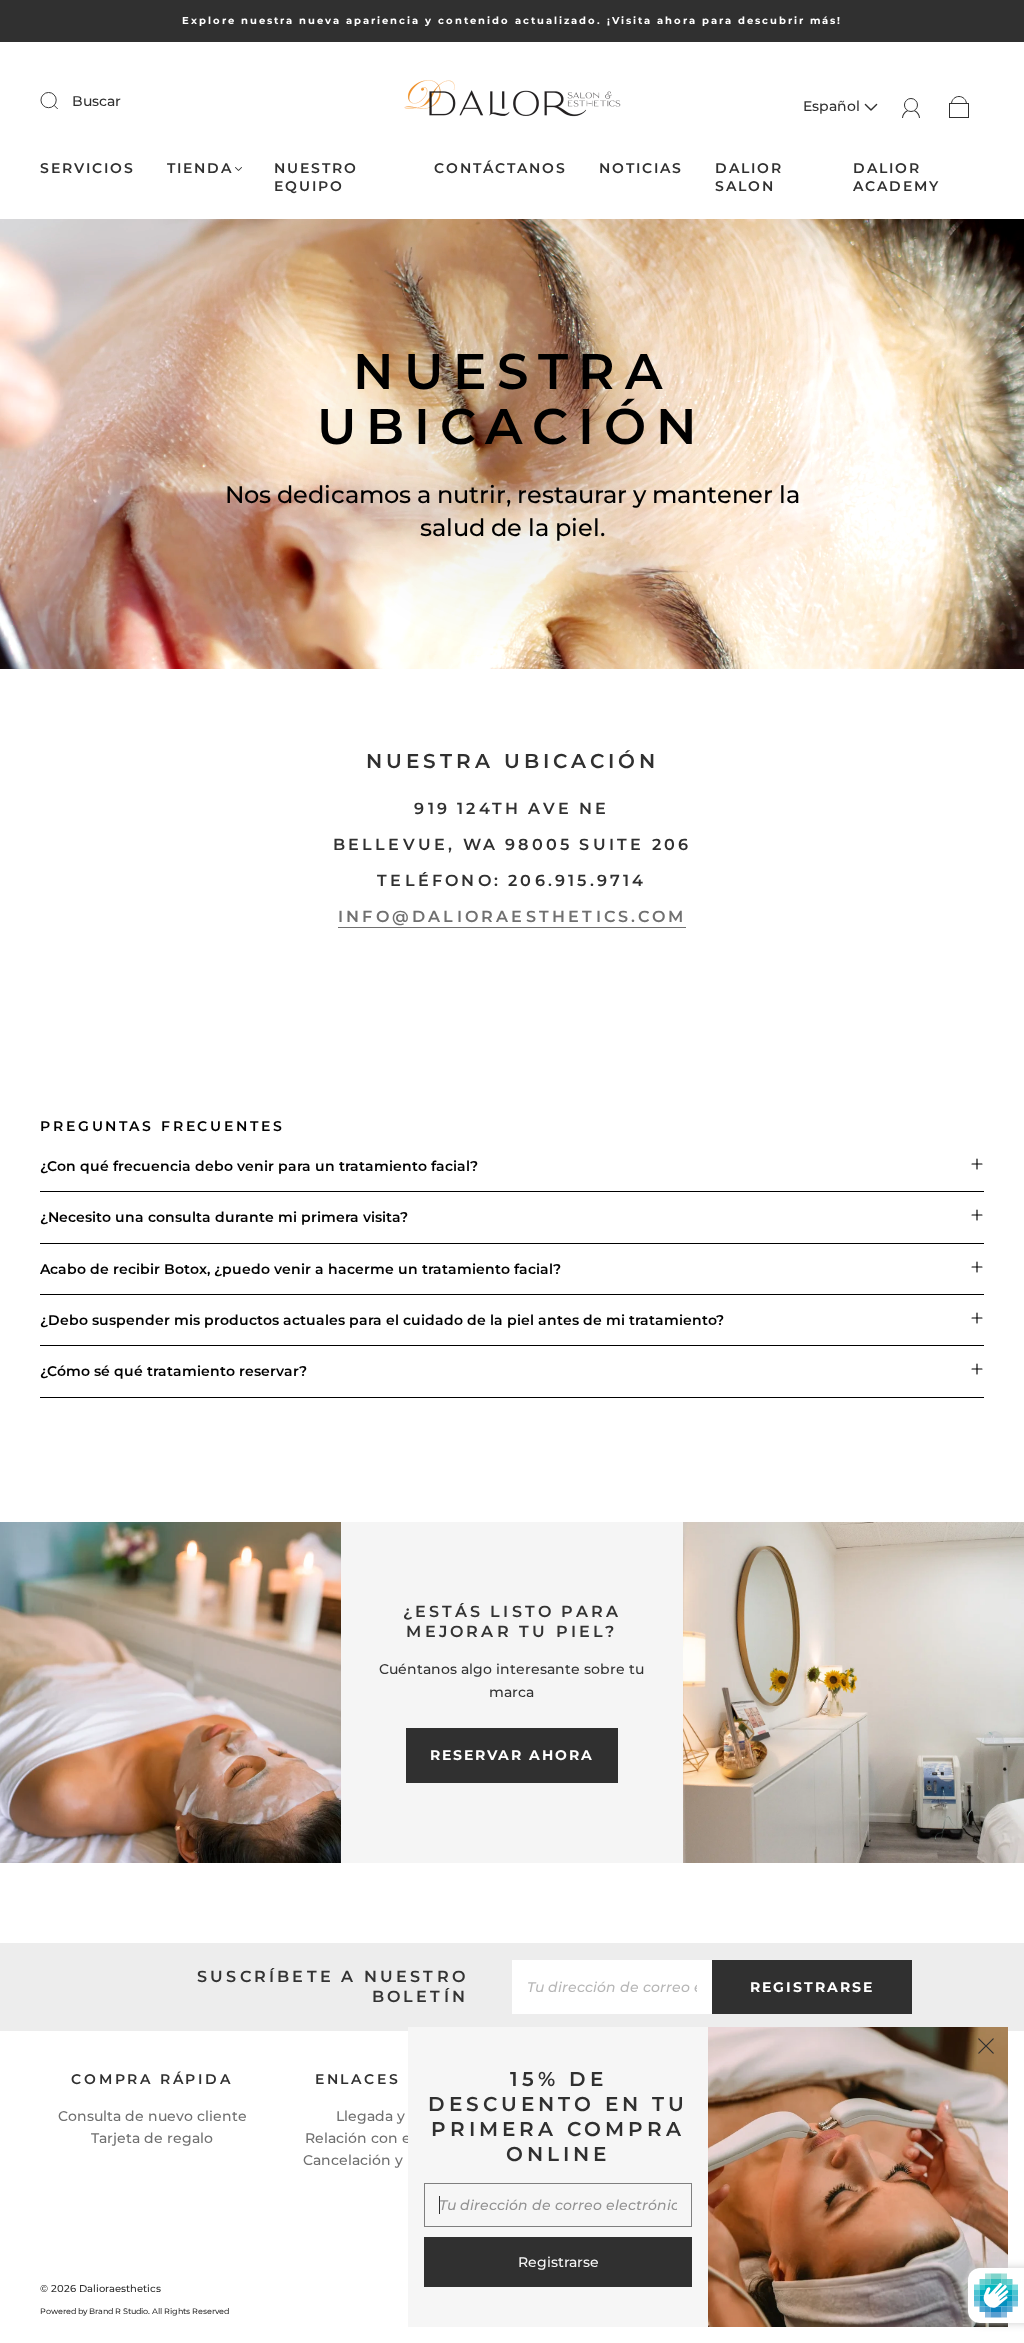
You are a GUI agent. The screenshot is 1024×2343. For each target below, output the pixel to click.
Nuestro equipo (316, 177)
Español (833, 106)
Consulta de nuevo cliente (152, 2116)
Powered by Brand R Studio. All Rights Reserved (134, 2311)
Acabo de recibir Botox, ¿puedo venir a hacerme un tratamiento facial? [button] (300, 1269)
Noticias (641, 168)
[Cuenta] (911, 106)
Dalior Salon (749, 177)
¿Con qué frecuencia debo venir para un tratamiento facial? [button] (259, 1166)
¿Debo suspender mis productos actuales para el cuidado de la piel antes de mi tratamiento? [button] (382, 1320)
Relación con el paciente (394, 2138)
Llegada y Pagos (394, 2116)
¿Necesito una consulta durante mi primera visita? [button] (224, 1217)
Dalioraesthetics (120, 2288)
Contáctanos (500, 168)
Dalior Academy (896, 177)
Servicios (87, 168)
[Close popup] (986, 2049)
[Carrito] (959, 106)
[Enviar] (62, 100)
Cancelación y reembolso (394, 2160)
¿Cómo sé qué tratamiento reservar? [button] (173, 1371)
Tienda (200, 168)
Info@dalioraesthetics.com (512, 916)
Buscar (96, 101)
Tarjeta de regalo (152, 2138)
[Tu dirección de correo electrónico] (612, 1987)
